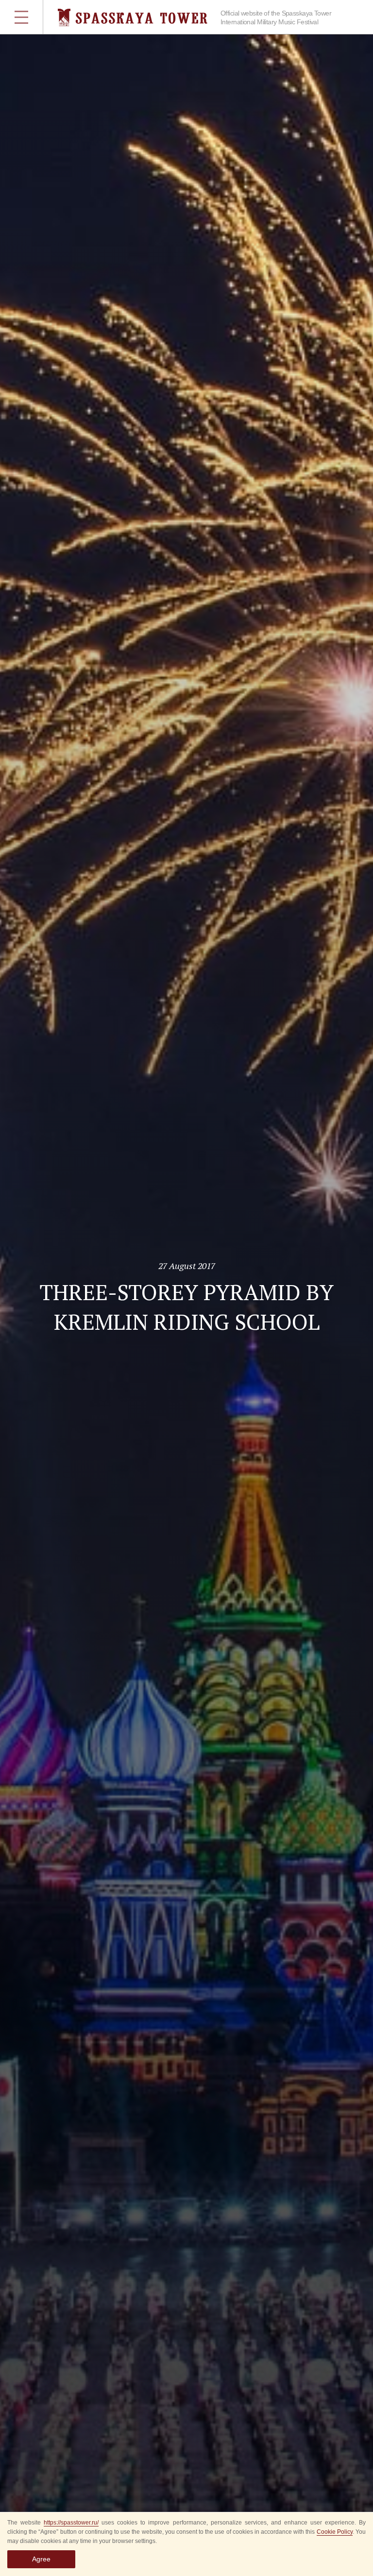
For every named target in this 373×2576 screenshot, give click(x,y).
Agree (41, 2559)
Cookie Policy (335, 2532)
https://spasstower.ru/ (71, 2523)
